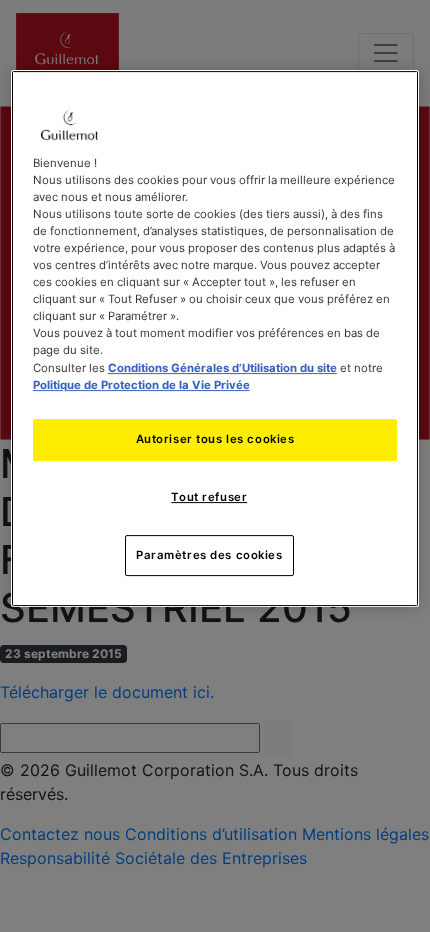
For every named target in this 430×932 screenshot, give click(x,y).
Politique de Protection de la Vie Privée (141, 385)
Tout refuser (209, 497)
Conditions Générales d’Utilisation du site (222, 368)
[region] (215, 339)
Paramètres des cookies (209, 555)
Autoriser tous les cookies (215, 439)
